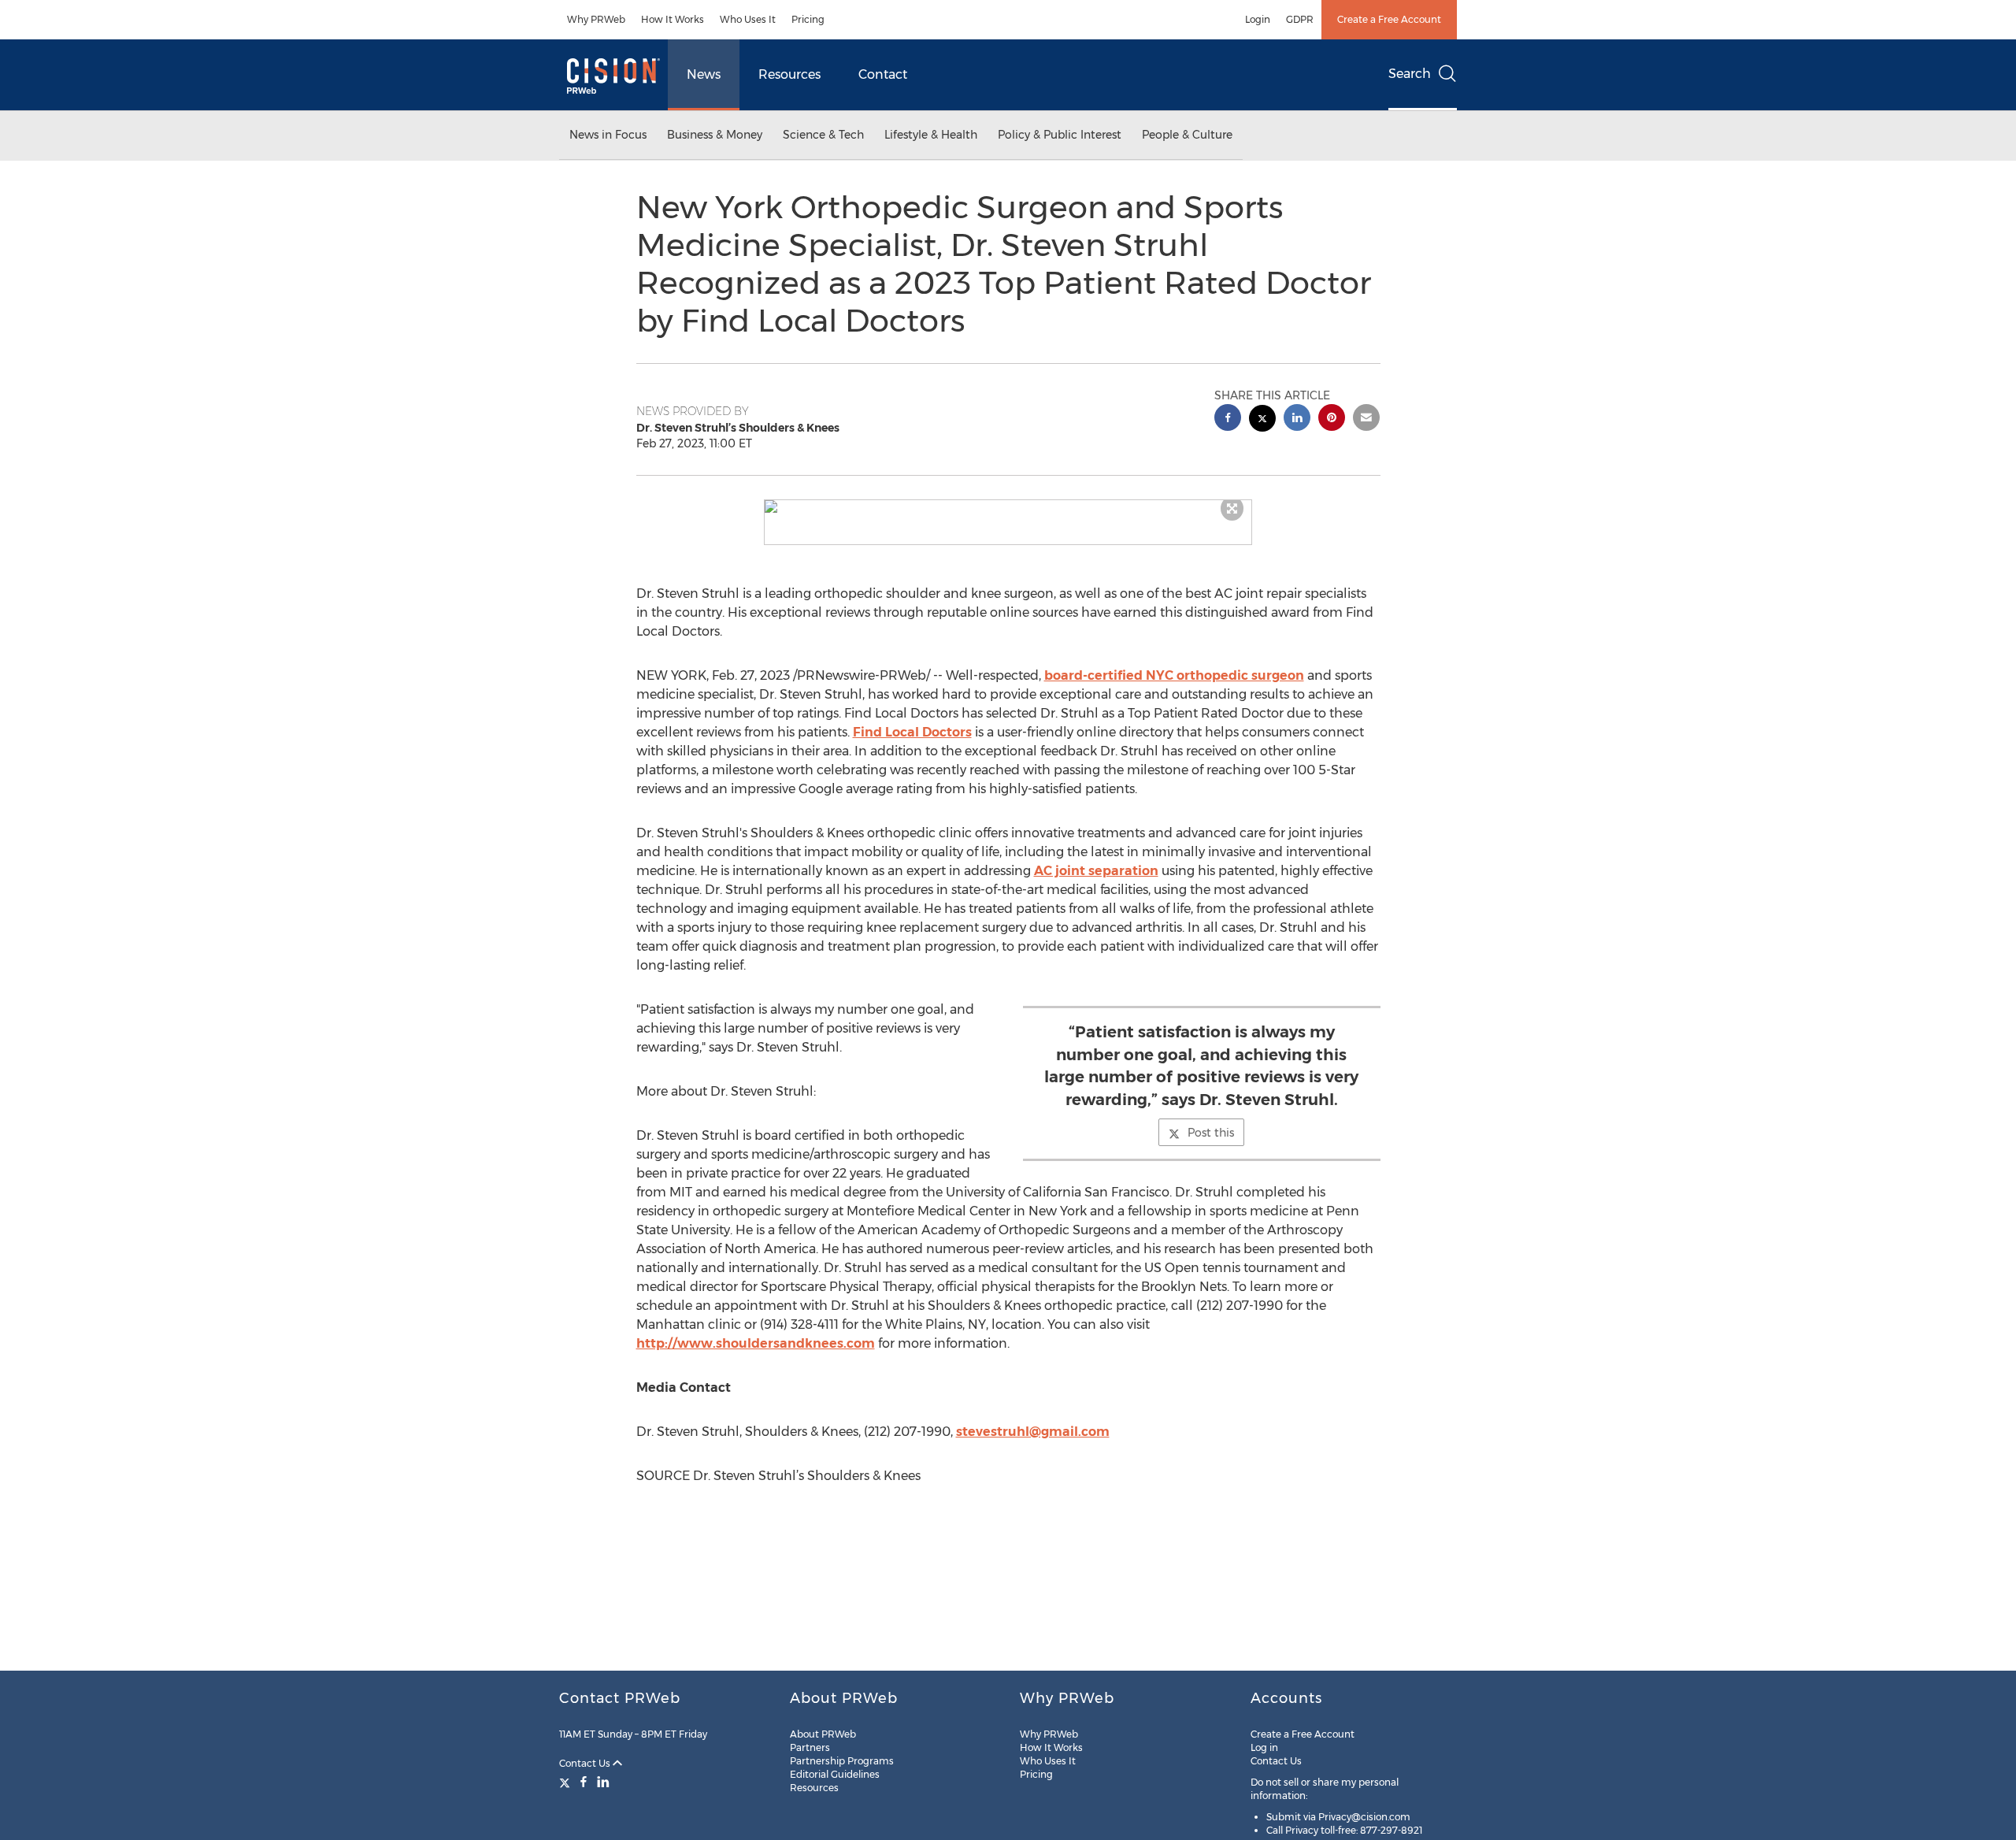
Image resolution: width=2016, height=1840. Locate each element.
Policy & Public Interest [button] (1060, 135)
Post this (1211, 1133)
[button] (1008, 506)
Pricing (808, 19)
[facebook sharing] (1228, 419)
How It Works (673, 19)
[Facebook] (584, 1782)
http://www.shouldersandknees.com (756, 1343)
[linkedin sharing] (1297, 419)
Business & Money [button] (715, 135)
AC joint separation (1096, 871)
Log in (1264, 1747)
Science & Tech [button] (823, 135)
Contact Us (586, 1763)
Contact (883, 74)
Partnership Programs (842, 1761)
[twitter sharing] (1262, 420)
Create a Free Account (1389, 19)
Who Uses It (748, 19)
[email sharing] (1366, 419)
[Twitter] (567, 1782)
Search (1410, 74)
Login (1258, 19)
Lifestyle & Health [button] (931, 135)
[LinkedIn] (603, 1782)
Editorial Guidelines (835, 1774)
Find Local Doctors (912, 732)
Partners (810, 1747)
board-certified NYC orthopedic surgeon (1174, 675)
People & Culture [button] (1187, 135)
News (704, 74)
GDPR (1300, 19)
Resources (789, 74)
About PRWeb (823, 1734)
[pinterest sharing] (1332, 419)
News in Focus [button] (608, 135)
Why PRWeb (596, 19)
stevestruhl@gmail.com (1033, 1432)
